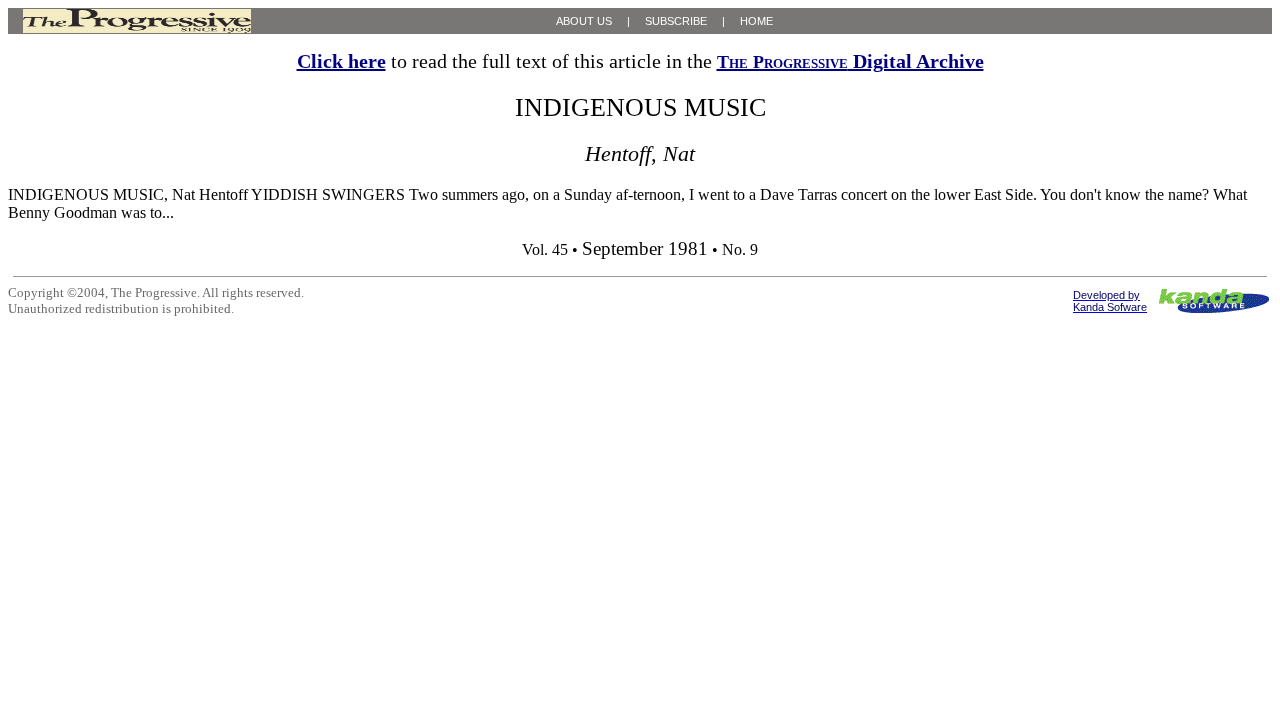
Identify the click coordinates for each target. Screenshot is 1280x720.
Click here (341, 61)
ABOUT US (584, 21)
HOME (756, 21)
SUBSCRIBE (676, 21)
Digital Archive (850, 61)
